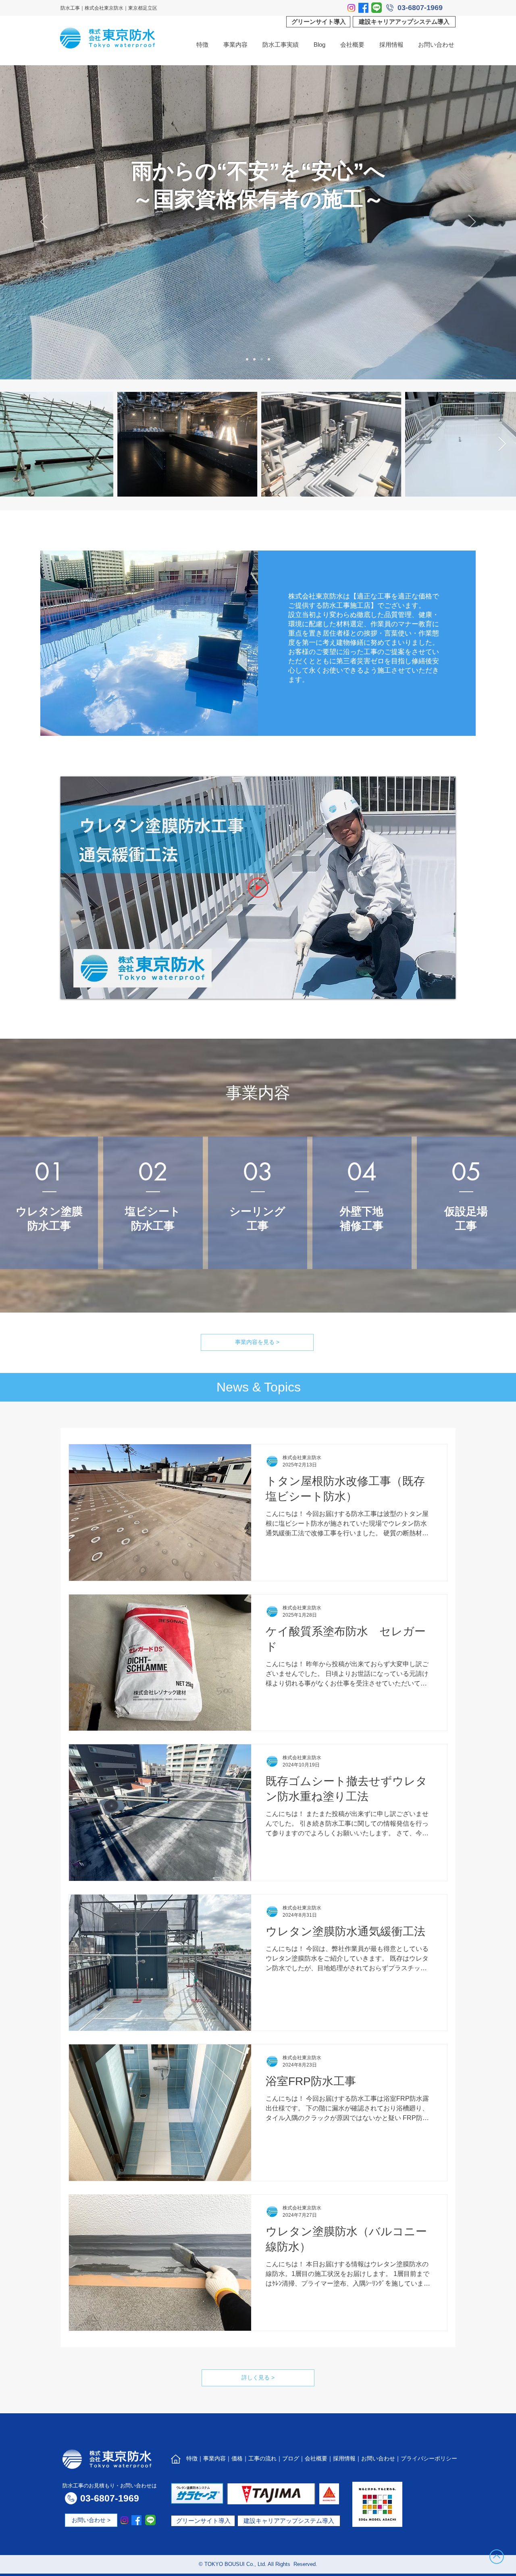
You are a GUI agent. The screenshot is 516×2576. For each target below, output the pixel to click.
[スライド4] (269, 359)
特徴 (192, 2458)
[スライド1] (247, 359)
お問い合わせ (378, 2458)
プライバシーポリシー (429, 2458)
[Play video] (258, 888)
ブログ (291, 2458)
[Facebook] (363, 8)
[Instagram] (351, 8)
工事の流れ (262, 2458)
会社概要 (316, 2458)
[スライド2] (254, 359)
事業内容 (214, 2458)
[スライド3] (262, 359)
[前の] (44, 222)
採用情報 (344, 2458)
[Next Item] (502, 444)
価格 (237, 2458)
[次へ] (472, 222)
